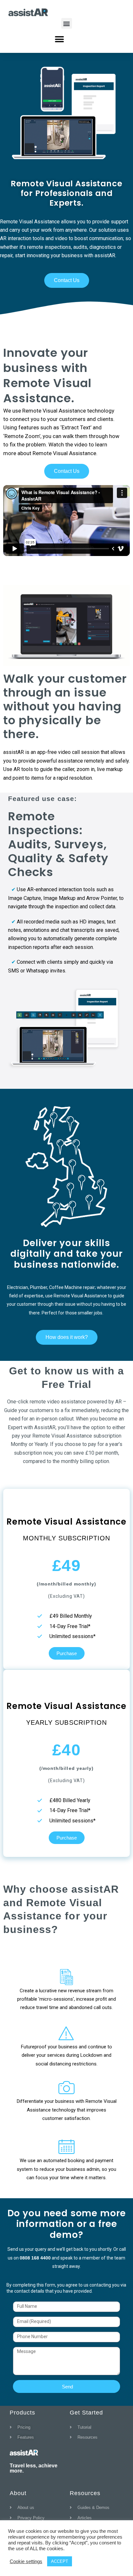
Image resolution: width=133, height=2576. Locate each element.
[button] (67, 23)
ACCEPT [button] (60, 2561)
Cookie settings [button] (26, 2561)
